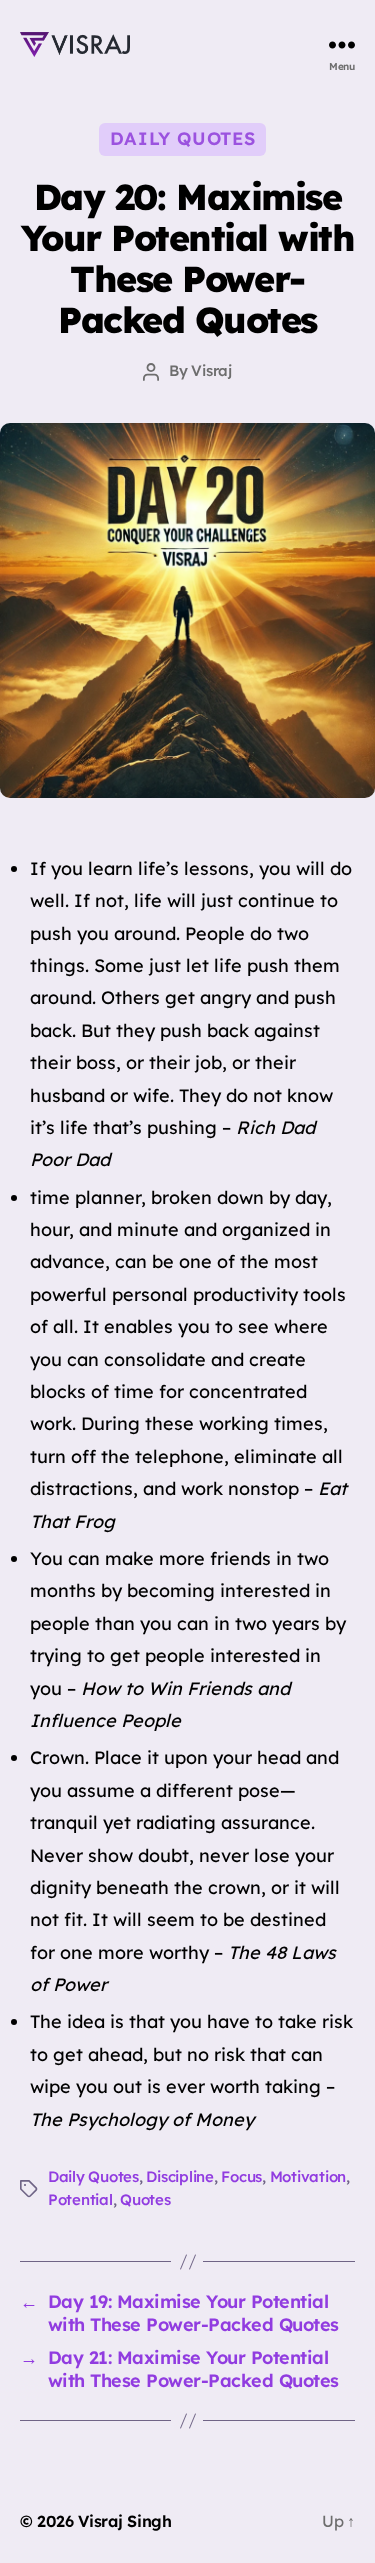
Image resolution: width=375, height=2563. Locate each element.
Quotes (145, 2199)
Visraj (211, 370)
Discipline (179, 2176)
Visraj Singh (125, 2521)
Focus (241, 2176)
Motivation (308, 2176)
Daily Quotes (183, 138)
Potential (80, 2199)
